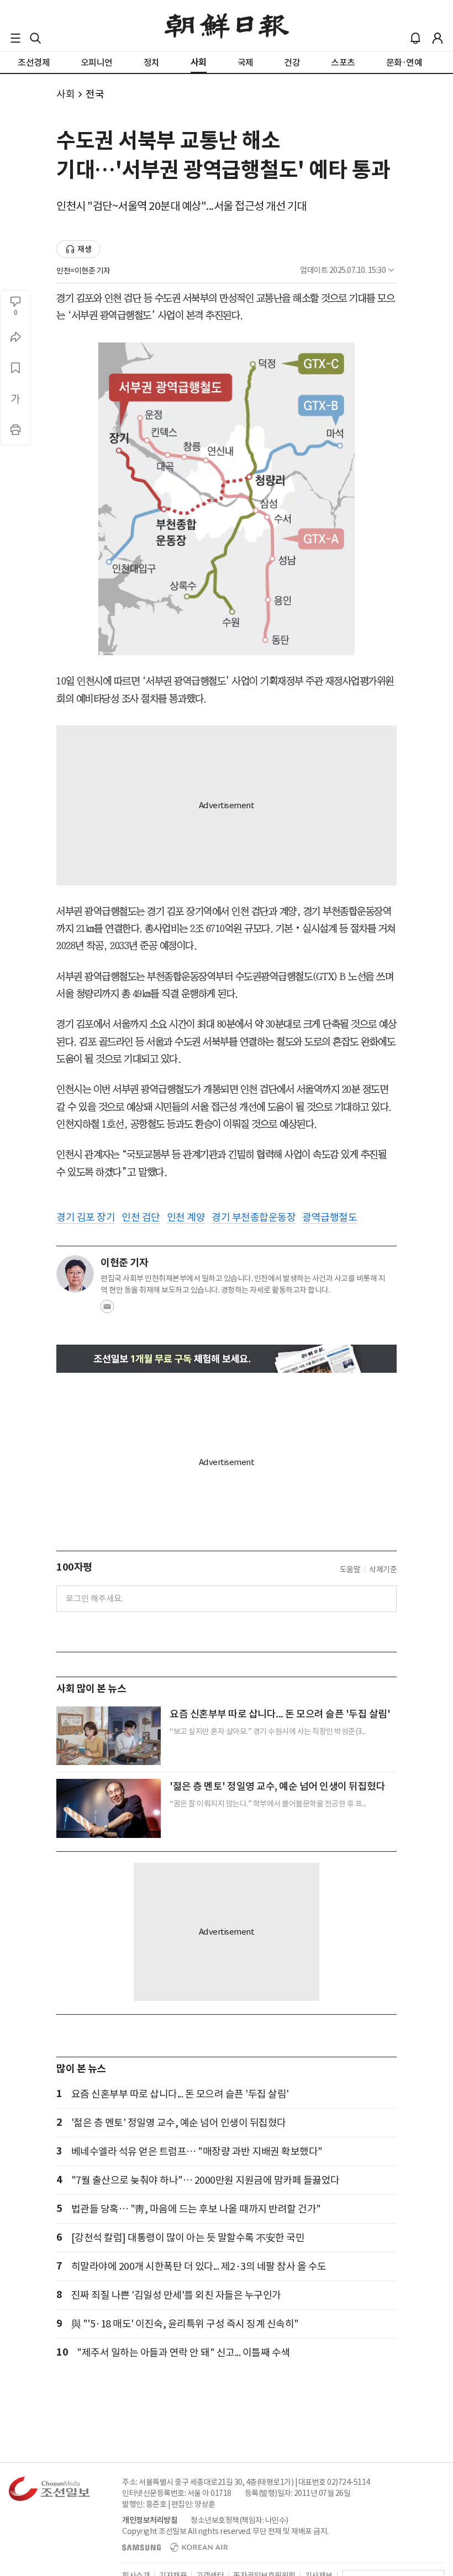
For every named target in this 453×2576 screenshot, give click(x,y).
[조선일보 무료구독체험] (227, 1359)
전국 (95, 94)
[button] (15, 38)
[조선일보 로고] (227, 26)
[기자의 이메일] (107, 1310)
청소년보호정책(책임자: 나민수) (239, 2520)
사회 (65, 94)
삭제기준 (383, 1569)
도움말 (350, 1569)
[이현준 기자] (75, 1274)
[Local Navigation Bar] (15, 38)
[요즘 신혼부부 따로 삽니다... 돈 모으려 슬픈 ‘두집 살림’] (109, 1736)
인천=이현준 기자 (83, 271)
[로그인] (438, 38)
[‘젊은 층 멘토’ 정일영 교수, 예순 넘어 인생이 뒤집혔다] (109, 1808)
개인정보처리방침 (150, 2520)
